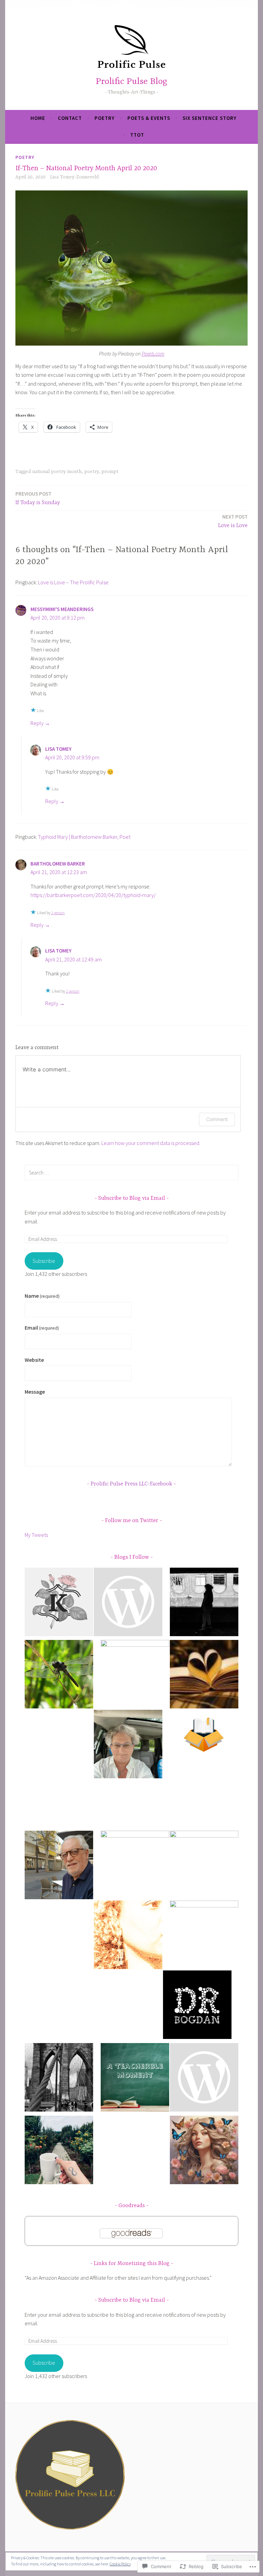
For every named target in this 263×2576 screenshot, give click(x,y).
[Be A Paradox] (59, 2151)
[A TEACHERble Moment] (135, 2079)
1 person (58, 913)
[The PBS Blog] (204, 1735)
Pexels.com (153, 354)
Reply (37, 723)
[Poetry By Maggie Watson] (204, 1935)
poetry (105, 118)
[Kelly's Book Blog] (59, 1603)
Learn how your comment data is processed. (151, 1143)
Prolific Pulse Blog (131, 82)
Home (38, 118)
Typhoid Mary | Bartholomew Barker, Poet (84, 837)
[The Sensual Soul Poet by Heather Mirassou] (135, 1865)
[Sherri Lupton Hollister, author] (135, 1674)
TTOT (137, 135)
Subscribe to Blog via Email (132, 1198)
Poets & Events (149, 118)
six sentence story (210, 118)
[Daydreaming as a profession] (197, 2006)
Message (35, 1392)
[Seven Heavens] (204, 2151)
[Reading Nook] (204, 1676)
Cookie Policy (120, 2564)
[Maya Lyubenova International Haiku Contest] (59, 1676)
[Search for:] (131, 1172)
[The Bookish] (204, 1865)
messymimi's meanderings (62, 609)
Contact (70, 118)
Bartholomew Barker (58, 864)
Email (42, 1328)
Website (34, 1360)
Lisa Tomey (58, 749)
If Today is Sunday (38, 498)
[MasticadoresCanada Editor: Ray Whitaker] (59, 1866)
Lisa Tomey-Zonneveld (74, 177)
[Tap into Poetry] (128, 1603)
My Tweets (36, 1535)
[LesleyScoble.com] (204, 1603)
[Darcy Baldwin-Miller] (204, 2079)
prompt (110, 472)
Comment (217, 1119)
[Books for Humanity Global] (197, 1794)
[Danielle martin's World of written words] (128, 1936)
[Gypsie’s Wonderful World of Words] (128, 1745)
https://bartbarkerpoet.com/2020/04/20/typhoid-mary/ (93, 895)
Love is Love (233, 521)
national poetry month (57, 472)
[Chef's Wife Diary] (59, 2079)
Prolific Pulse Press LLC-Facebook (131, 1484)
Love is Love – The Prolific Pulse (73, 582)
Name (42, 1296)
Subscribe (44, 1261)
